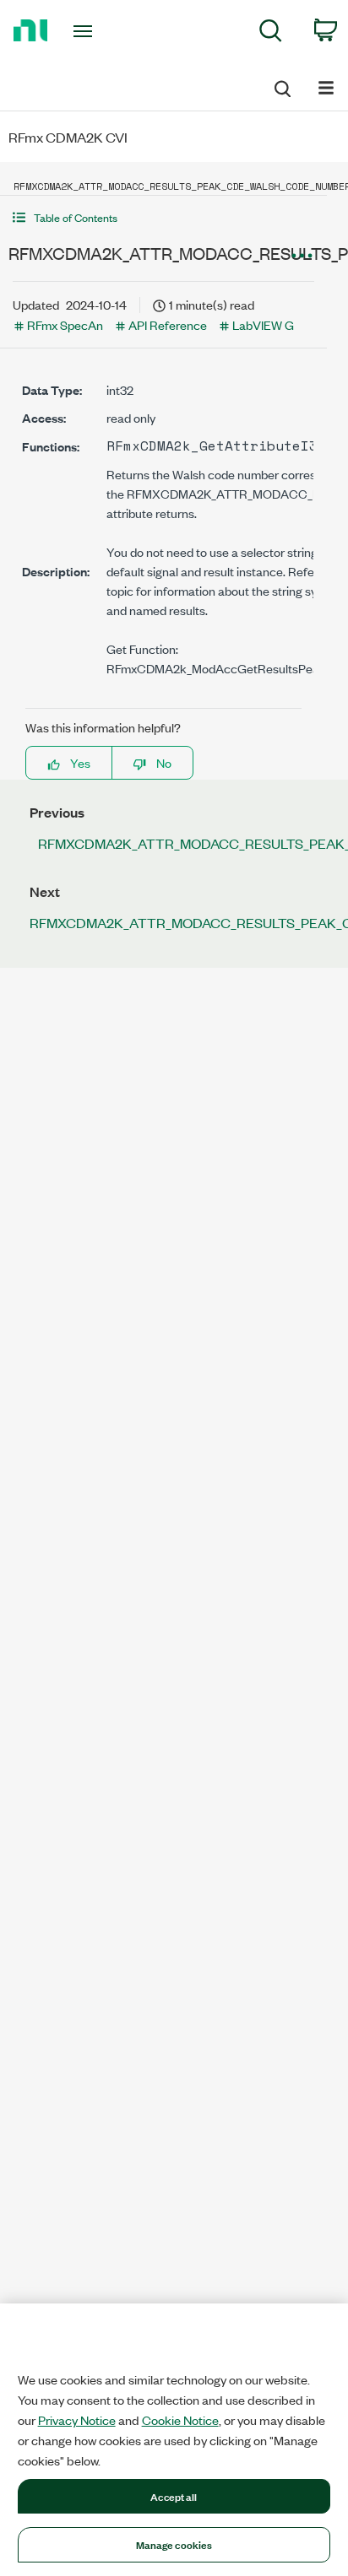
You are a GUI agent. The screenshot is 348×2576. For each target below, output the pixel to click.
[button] (163, 217)
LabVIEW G (263, 324)
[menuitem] (271, 33)
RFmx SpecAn (65, 324)
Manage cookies (174, 2544)
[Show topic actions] (302, 256)
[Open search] (281, 86)
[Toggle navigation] (87, 31)
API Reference (168, 324)
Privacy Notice (77, 2420)
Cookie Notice (180, 2420)
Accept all (174, 2496)
